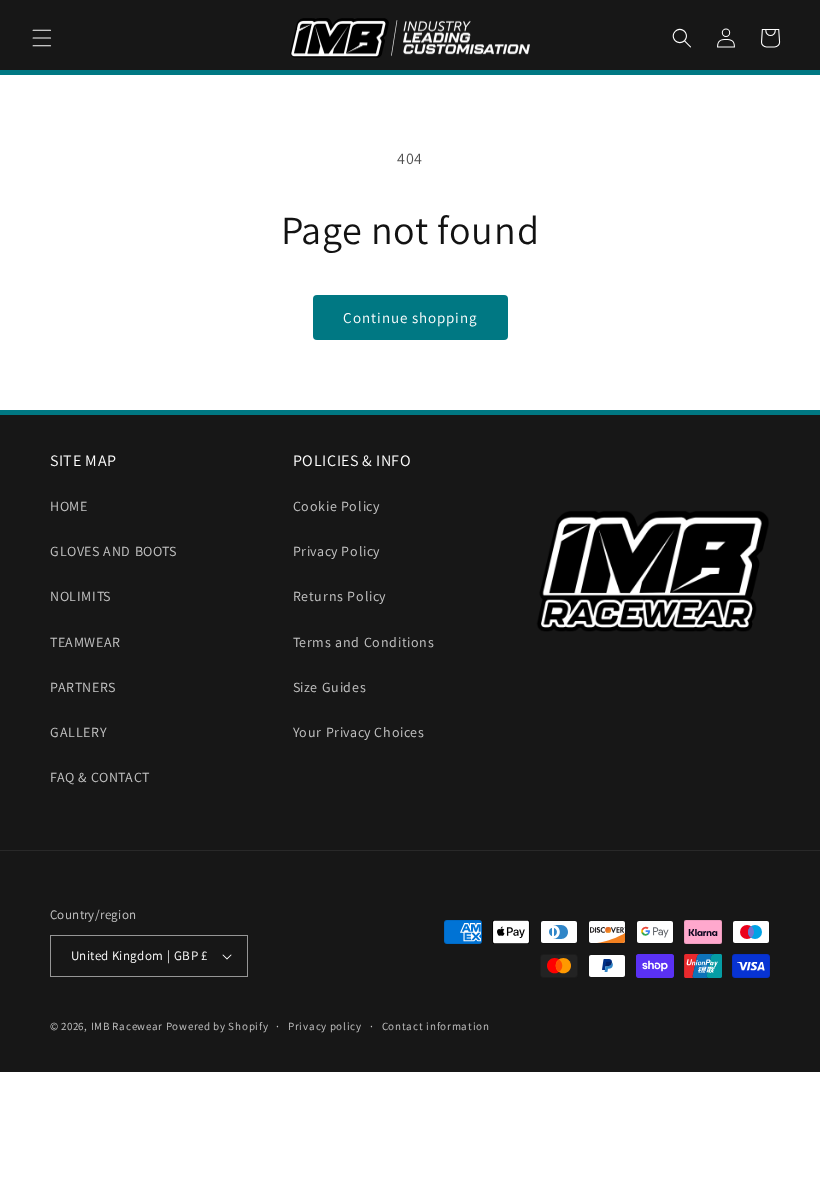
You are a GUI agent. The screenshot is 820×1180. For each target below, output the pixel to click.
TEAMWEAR (85, 642)
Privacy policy (325, 1026)
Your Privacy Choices (359, 732)
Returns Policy (339, 596)
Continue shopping (410, 317)
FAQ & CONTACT (100, 777)
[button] (42, 38)
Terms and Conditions (364, 642)
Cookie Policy (336, 506)
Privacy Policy (336, 551)
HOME (68, 506)
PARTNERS (83, 687)
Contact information (436, 1026)
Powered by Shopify (217, 1026)
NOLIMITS (80, 596)
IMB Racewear (127, 1026)
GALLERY (78, 732)
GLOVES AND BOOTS (113, 551)
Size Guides (330, 687)
